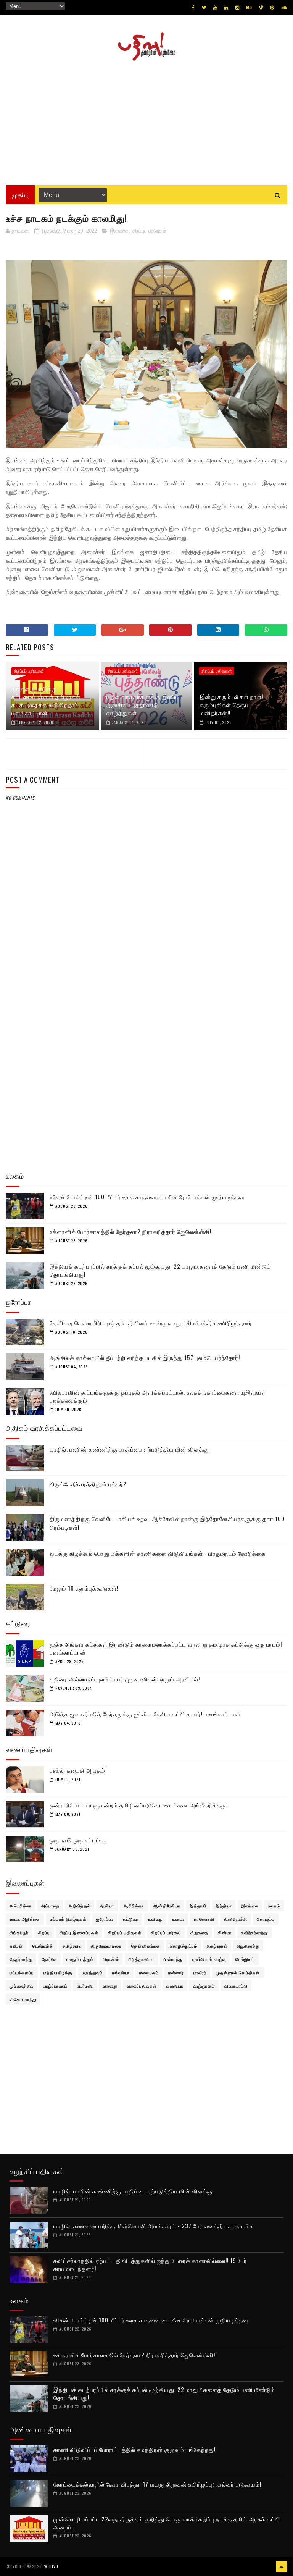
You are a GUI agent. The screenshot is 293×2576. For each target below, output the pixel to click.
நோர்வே (49, 1959)
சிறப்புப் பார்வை (166, 1932)
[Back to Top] (282, 2566)
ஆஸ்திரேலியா (167, 1906)
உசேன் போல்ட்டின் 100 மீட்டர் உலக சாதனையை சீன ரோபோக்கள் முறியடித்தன (147, 1197)
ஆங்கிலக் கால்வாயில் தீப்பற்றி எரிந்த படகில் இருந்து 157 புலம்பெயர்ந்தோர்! (145, 1357)
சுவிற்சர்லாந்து (254, 1932)
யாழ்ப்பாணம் (55, 1986)
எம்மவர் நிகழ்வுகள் (68, 1919)
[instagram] (237, 8)
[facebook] (193, 8)
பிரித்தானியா (141, 1959)
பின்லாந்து (173, 1959)
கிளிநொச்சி (236, 1919)
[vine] (261, 8)
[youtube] (215, 8)
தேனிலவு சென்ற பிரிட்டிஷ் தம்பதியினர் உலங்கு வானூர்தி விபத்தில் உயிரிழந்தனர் (151, 1323)
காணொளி (204, 1919)
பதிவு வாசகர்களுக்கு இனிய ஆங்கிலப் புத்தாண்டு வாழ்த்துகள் (143, 704)
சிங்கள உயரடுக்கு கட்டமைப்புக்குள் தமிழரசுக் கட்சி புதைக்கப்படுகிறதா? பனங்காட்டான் (46, 700)
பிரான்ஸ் (111, 1959)
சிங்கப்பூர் (19, 1932)
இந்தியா (224, 1906)
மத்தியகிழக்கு (58, 1972)
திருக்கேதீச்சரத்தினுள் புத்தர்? (88, 1484)
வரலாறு (110, 1986)
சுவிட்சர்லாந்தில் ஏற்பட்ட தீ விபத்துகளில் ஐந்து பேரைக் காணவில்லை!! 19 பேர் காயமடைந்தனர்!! (150, 2264)
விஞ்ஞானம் (204, 1986)
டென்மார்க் (43, 1946)
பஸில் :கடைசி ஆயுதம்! (78, 1770)
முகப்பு (20, 195)
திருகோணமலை (106, 1946)
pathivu (51, 2566)
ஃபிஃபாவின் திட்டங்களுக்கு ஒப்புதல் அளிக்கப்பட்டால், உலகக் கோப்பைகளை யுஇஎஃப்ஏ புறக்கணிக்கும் (158, 1396)
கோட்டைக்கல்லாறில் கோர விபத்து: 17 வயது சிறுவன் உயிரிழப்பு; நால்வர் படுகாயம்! (157, 2484)
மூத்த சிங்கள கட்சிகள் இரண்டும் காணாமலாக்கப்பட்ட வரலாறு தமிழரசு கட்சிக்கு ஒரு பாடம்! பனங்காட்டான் (166, 1648)
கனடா (178, 1919)
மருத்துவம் (92, 1972)
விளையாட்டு (236, 1986)
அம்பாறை (50, 1906)
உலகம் (274, 1906)
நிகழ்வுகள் (217, 1946)
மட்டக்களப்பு (22, 1972)
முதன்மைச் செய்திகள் (238, 1972)
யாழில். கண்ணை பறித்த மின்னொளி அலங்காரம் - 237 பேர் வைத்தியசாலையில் (154, 2226)
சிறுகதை (199, 1932)
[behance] (249, 8)
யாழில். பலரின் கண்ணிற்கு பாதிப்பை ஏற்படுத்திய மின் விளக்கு (129, 1449)
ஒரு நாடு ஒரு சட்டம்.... (78, 1840)
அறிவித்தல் (80, 1906)
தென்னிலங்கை (146, 1946)
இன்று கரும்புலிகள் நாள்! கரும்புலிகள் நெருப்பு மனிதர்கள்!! (232, 704)
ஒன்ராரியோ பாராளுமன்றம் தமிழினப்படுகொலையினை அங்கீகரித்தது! (139, 1805)
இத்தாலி (198, 1906)
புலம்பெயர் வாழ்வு (209, 1959)
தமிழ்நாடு (72, 1946)
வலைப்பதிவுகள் (142, 1986)
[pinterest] (272, 8)
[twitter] (204, 8)
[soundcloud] (284, 8)
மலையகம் (149, 1972)
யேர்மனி (85, 1986)
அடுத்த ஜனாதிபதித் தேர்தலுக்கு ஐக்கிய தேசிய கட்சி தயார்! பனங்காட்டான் (145, 1714)
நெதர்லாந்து (21, 1959)
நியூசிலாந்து (248, 1946)
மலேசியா (121, 1972)
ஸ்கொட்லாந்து (23, 1999)
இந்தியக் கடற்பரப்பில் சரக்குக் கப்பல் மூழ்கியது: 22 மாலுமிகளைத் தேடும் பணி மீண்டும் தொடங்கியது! (160, 1270)
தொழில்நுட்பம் (184, 1946)
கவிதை (155, 1919)
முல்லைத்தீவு (22, 1986)
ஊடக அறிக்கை (25, 1919)
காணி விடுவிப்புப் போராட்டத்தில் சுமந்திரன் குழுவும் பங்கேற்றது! (134, 2449)
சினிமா (225, 1932)
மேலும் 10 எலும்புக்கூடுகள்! (84, 1588)
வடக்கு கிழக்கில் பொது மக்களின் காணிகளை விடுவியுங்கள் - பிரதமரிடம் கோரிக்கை (158, 1553)
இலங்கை (119, 231)
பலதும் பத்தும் (80, 1959)
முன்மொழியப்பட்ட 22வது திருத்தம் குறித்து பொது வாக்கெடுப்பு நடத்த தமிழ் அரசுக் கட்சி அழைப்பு (167, 2523)
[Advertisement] (146, 120)
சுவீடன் (16, 1946)
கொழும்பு (266, 1919)
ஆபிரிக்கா (134, 1906)
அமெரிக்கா (21, 1906)
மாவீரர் (200, 1972)
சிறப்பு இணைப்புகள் (79, 1932)
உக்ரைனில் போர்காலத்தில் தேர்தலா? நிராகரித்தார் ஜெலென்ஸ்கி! (130, 1231)
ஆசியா (107, 1906)
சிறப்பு (44, 1932)
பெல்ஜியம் (245, 1959)
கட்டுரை (131, 1919)
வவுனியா (175, 1986)
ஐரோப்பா (105, 1919)
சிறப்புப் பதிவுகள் (149, 231)
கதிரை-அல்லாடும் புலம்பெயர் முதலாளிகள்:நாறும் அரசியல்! (125, 1679)
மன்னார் (176, 1972)
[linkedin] (226, 8)
